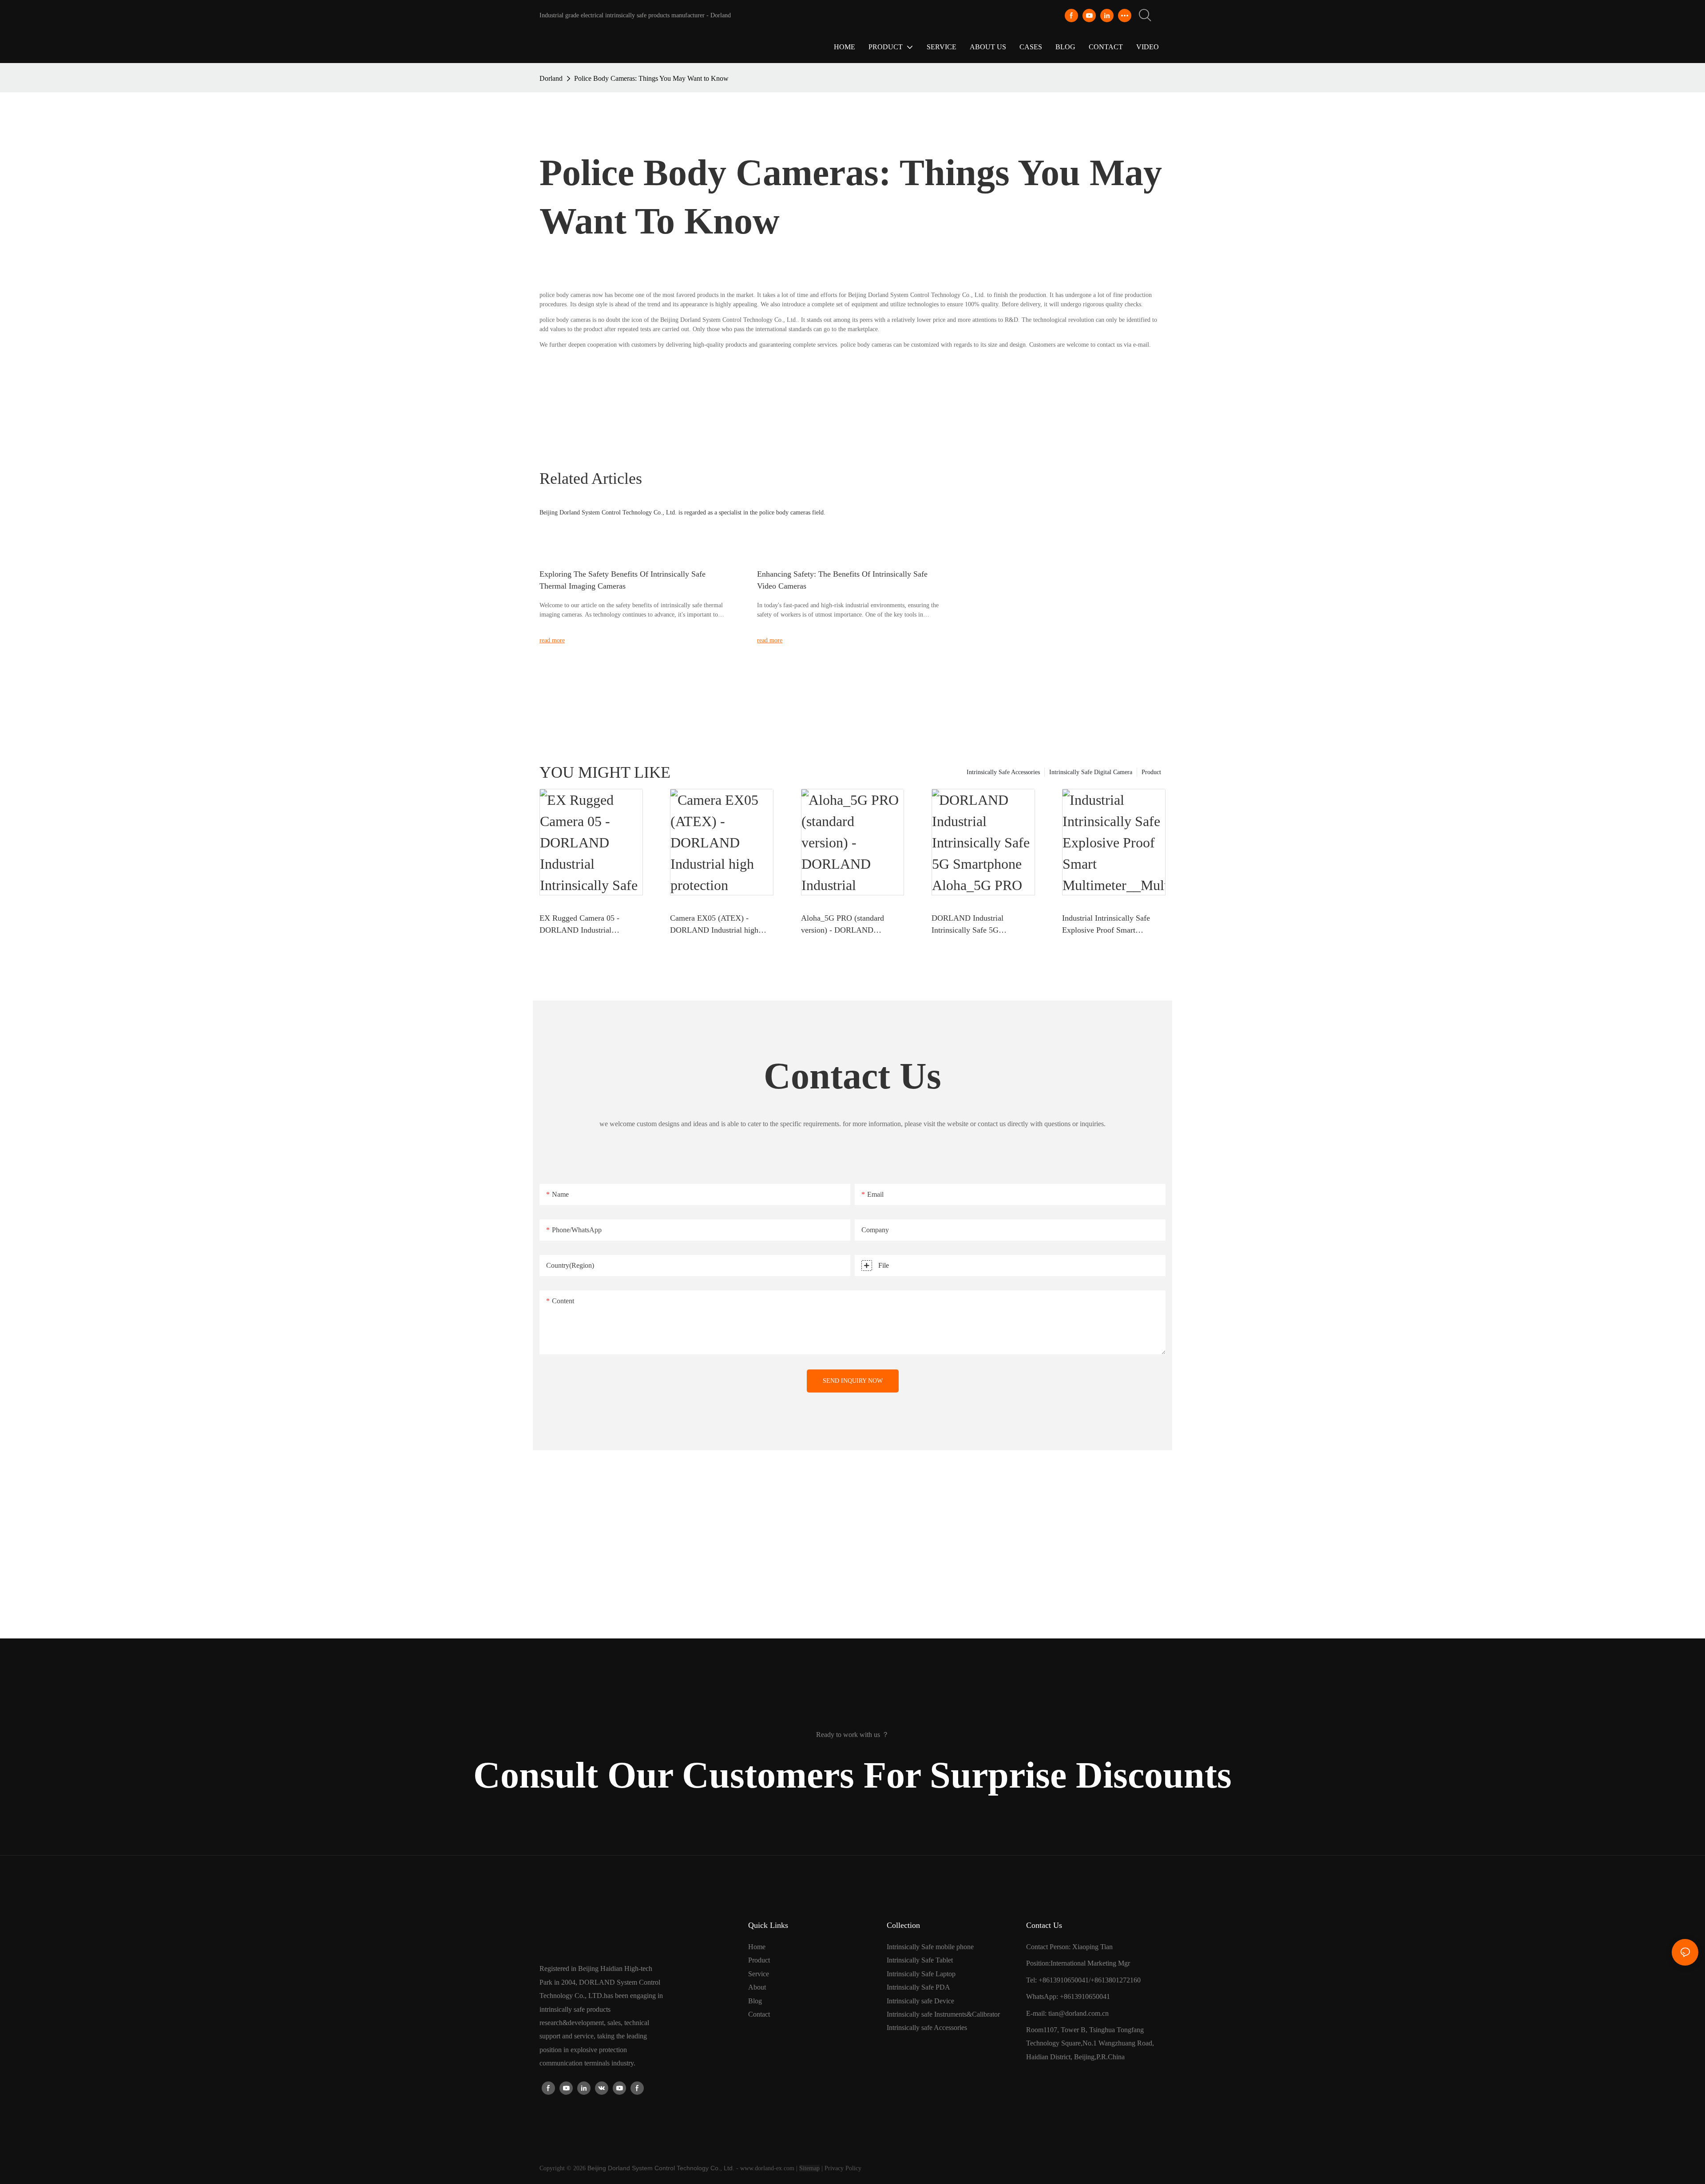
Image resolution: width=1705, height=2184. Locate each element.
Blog (755, 2001)
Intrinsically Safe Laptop (921, 1974)
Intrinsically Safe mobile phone (930, 1947)
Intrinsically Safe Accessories (1003, 772)
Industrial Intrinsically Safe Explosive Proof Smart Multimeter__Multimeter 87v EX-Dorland (1109, 925)
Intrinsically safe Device (920, 2001)
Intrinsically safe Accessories (927, 2028)
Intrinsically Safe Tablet (920, 1960)
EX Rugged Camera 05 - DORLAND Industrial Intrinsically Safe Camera (581, 925)
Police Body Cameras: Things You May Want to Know (651, 78)
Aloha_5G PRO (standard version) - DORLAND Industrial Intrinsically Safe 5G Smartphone (851, 925)
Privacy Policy (843, 2168)
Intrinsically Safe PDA (918, 1987)
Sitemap (809, 2168)
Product (1151, 772)
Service (759, 1974)
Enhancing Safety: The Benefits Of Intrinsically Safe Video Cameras (842, 580)
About (757, 1987)
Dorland (551, 78)
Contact (759, 2014)
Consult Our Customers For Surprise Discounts (852, 1775)
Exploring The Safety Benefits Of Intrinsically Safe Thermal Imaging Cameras (623, 580)
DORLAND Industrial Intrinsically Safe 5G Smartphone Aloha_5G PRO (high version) (977, 925)
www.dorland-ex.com (767, 2168)
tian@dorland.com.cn (1079, 2013)
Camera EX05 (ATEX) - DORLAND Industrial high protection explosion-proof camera (714, 925)
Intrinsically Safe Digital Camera (1091, 772)
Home (757, 1947)
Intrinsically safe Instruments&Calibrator (943, 2014)
